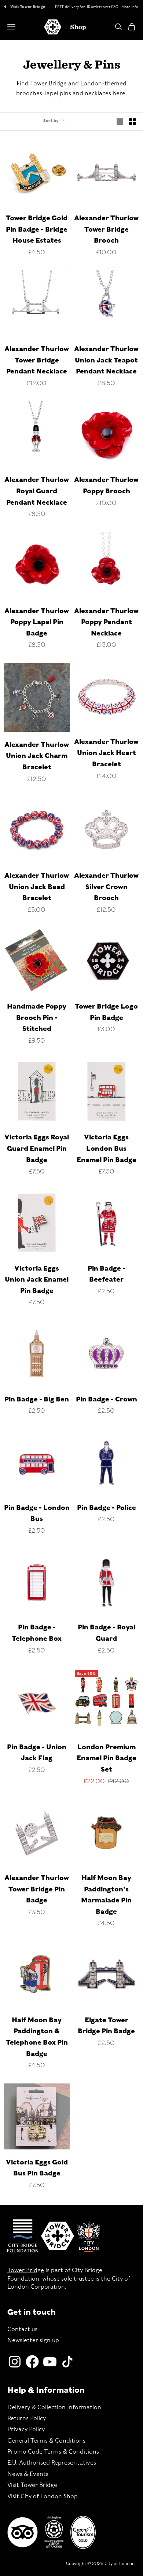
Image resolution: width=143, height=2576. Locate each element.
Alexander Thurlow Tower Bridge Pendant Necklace (37, 360)
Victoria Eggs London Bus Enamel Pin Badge (107, 1148)
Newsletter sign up (33, 2340)
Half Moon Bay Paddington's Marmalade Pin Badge (106, 1895)
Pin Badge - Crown (107, 1399)
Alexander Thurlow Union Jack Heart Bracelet (106, 753)
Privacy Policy (26, 2429)
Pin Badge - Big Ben (37, 1399)
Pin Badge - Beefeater (107, 1274)
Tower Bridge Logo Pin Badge (106, 1012)
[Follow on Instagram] (15, 2362)
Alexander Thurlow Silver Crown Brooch (106, 887)
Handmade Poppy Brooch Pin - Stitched (37, 1017)
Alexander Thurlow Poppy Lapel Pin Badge (37, 622)
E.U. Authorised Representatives (52, 2463)
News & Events (28, 2474)
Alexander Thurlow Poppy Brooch (106, 485)
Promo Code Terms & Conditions (53, 2452)
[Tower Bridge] (58, 2236)
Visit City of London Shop (43, 2496)
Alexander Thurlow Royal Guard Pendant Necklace (37, 491)
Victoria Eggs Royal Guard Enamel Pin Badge (37, 1148)
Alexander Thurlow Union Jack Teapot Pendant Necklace (106, 360)
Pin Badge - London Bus (37, 1513)
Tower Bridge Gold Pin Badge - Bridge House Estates (37, 229)
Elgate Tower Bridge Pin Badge (106, 2026)
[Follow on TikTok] (67, 2362)
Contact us (22, 2329)
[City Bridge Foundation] (23, 2236)
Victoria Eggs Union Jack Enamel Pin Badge (37, 1279)
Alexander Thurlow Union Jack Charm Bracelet (37, 756)
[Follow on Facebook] (32, 2362)
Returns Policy (27, 2418)
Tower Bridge (26, 2270)
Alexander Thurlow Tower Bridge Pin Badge (37, 1889)
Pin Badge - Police (107, 1508)
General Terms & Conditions (46, 2441)
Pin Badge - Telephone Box (37, 1633)
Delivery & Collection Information (54, 2407)
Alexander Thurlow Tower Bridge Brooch (106, 229)
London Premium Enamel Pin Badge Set (107, 1758)
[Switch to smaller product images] (132, 122)
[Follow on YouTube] (50, 2362)
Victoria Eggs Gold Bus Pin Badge (37, 2168)
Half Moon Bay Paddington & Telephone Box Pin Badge (37, 2037)
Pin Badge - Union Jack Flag (37, 1753)
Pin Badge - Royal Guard (107, 1633)
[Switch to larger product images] (120, 122)
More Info (130, 7)
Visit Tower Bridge (27, 7)
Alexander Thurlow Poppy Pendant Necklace (106, 622)
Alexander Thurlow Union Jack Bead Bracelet (37, 887)
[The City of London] (89, 2236)
